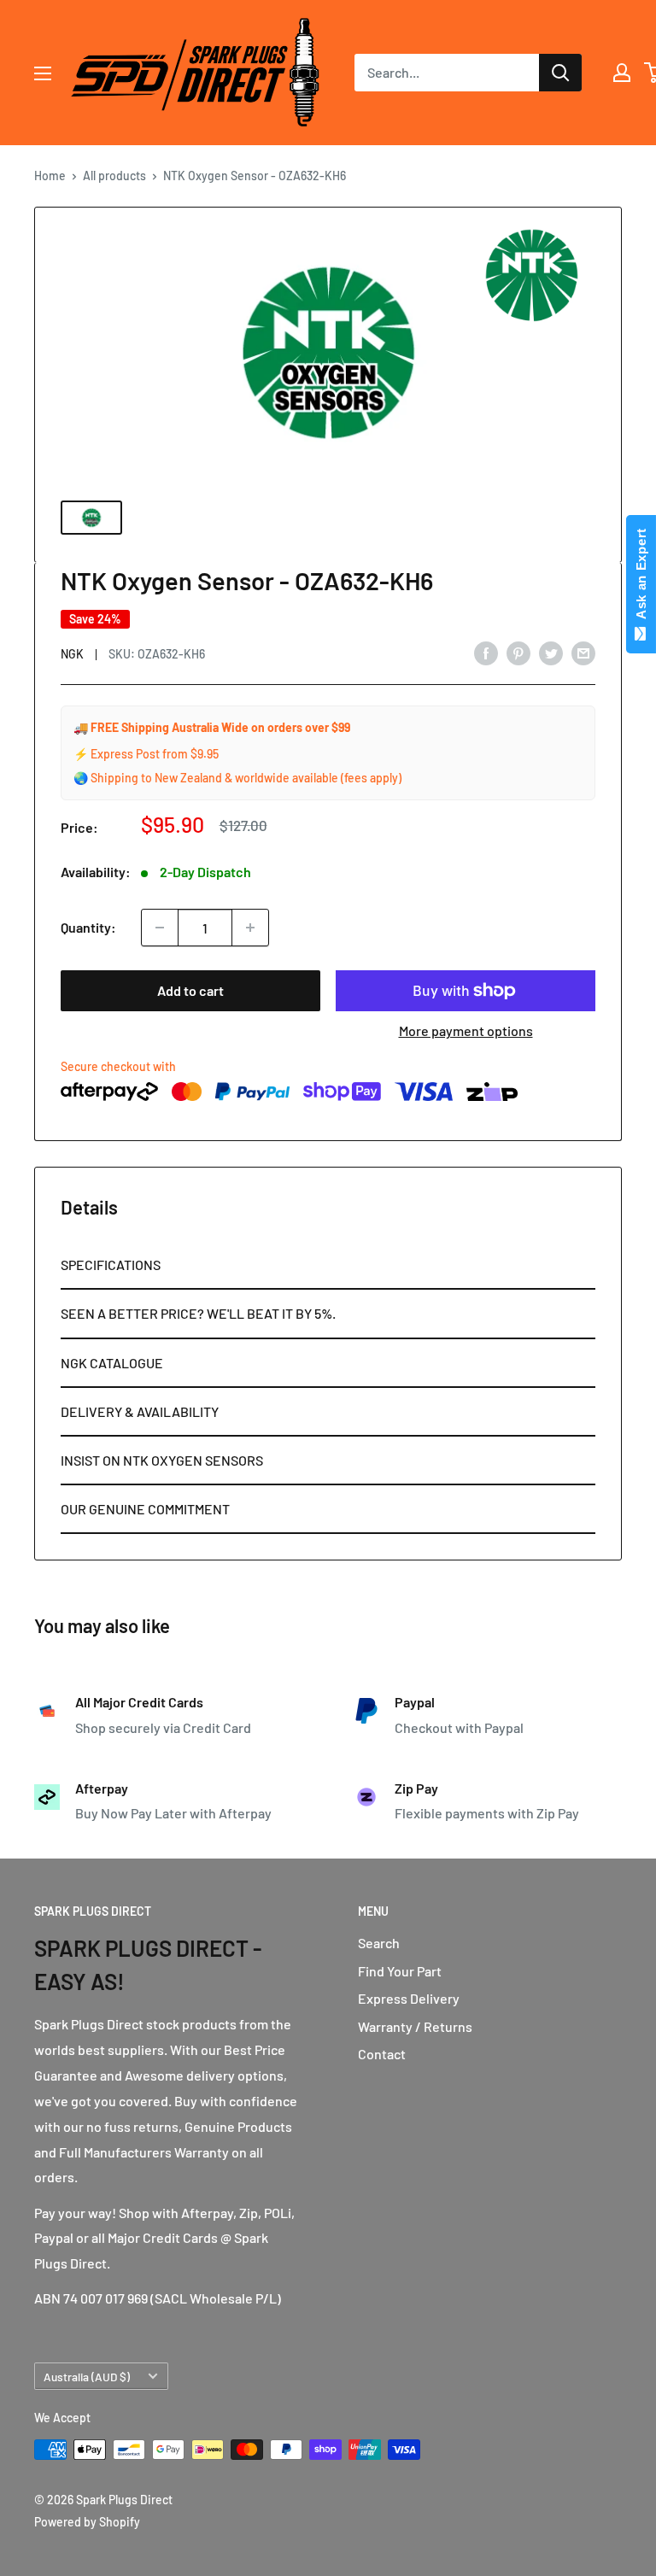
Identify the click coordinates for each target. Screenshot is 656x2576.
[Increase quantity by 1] (250, 928)
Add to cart (190, 990)
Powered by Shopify (87, 2522)
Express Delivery (409, 1998)
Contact (382, 2054)
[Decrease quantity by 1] (160, 928)
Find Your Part (400, 1971)
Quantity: (88, 927)
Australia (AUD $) (87, 2377)
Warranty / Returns (415, 2026)
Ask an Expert (641, 577)
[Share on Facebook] (486, 652)
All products (114, 176)
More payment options (466, 1030)
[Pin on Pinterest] (518, 652)
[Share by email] (583, 652)
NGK (72, 654)
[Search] (560, 73)
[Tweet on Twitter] (551, 652)
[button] (328, 1265)
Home (50, 176)
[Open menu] (43, 73)
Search (379, 1943)
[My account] (622, 73)
